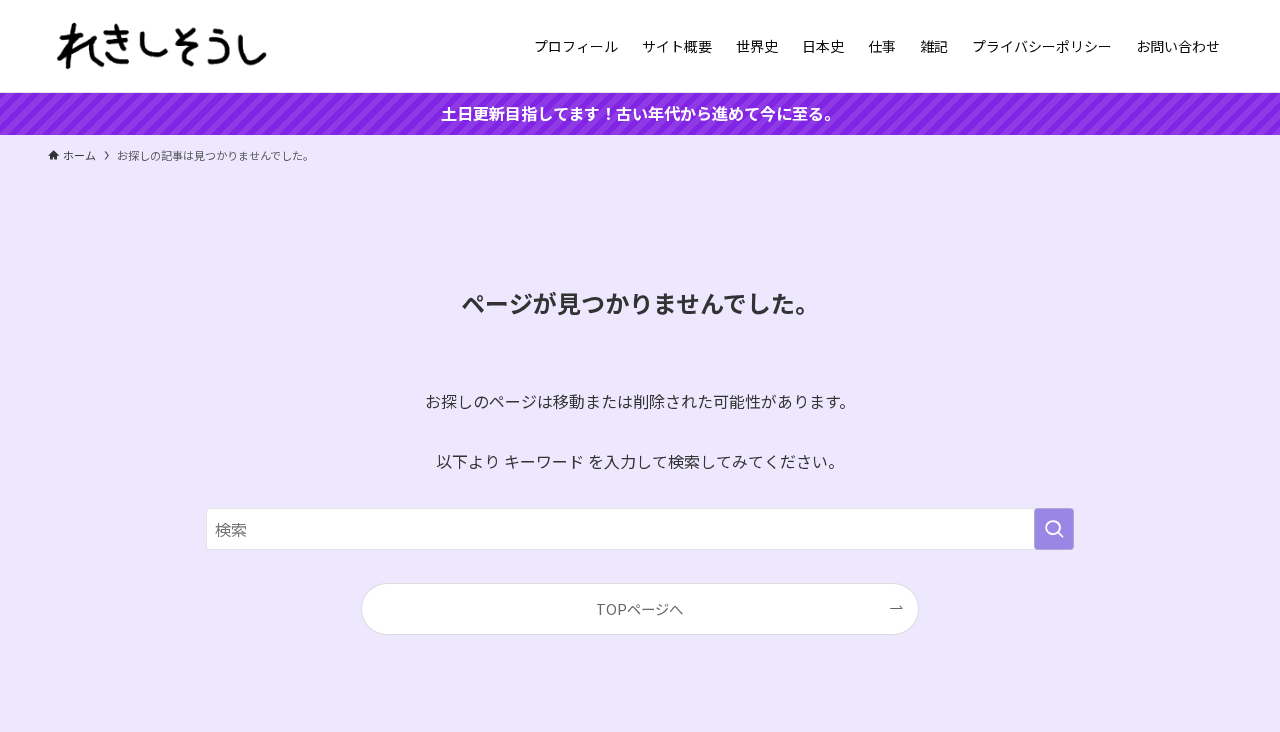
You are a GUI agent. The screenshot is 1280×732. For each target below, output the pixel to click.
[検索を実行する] (1054, 529)
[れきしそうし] (162, 46)
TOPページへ (639, 608)
